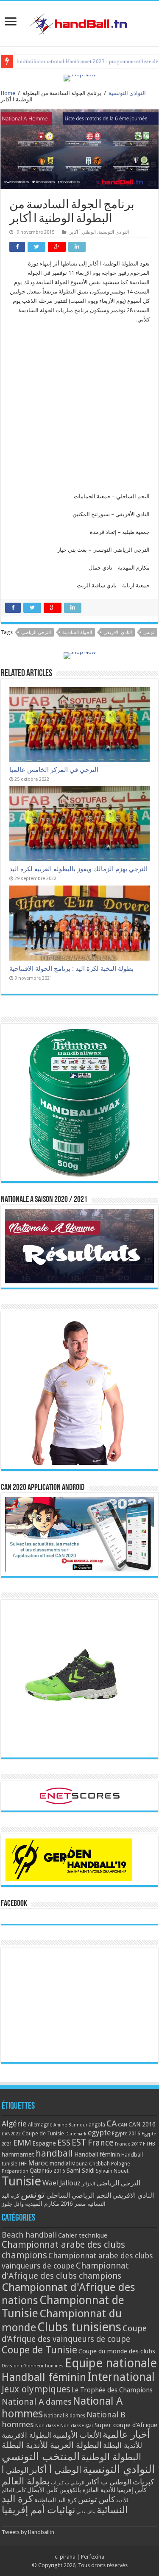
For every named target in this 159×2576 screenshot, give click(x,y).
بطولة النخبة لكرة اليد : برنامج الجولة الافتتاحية (71, 969)
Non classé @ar (77, 2426)
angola (97, 2125)
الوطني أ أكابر (83, 232)
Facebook (14, 1904)
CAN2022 (11, 2134)
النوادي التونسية (127, 93)
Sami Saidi (81, 2171)
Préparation (15, 2171)
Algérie (14, 2124)
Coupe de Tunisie (43, 2133)
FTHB (149, 2144)
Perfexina (93, 2557)
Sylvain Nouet (112, 2171)
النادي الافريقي (118, 633)
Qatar (37, 2171)
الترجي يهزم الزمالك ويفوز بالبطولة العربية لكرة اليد (78, 869)
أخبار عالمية (126, 2435)
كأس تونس (96, 2499)
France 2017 (128, 2144)
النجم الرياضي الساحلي (79, 2195)
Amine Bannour (70, 2125)
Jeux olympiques (36, 2389)
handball (54, 2153)
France (101, 2143)
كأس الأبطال (43, 2490)
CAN (123, 2125)
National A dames (37, 2402)
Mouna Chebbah (91, 2164)
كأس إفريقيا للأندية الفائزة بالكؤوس (103, 2490)
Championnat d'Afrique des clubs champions (65, 2271)
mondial (60, 2163)
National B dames (65, 2416)
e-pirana (65, 2557)
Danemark (76, 2134)
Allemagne (40, 2125)
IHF (23, 2164)
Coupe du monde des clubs (117, 2351)
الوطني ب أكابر (109, 2482)
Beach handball (29, 2235)
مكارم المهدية (42, 2204)
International (121, 2377)
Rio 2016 (55, 2171)
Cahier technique (83, 2235)
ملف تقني (86, 2512)
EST (79, 2142)
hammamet (18, 2154)
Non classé (47, 2426)
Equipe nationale (111, 2363)
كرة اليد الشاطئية (56, 2500)
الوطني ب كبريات (68, 2483)
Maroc (38, 2163)
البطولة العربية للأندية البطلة (52, 2445)
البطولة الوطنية (111, 2457)
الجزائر (88, 2184)
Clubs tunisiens (79, 2327)
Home (8, 93)
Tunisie (21, 2181)
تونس (149, 633)
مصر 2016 (73, 2204)
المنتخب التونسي (41, 2456)
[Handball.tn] (80, 22)
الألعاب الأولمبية (77, 2435)
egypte (99, 2133)
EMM (22, 2143)
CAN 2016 (142, 2124)
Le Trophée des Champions (112, 2390)
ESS (64, 2143)
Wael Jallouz (61, 2183)
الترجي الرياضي (36, 633)
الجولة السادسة (77, 633)
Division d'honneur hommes (33, 2366)
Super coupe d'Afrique (126, 2425)
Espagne (44, 2143)
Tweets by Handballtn (28, 2532)
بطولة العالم (26, 2481)
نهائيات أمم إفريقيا (38, 2510)
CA (112, 2123)
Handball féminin (97, 2154)
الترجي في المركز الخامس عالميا (54, 770)
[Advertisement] (79, 412)
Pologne (120, 2164)
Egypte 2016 (126, 2134)
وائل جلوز (13, 2204)
